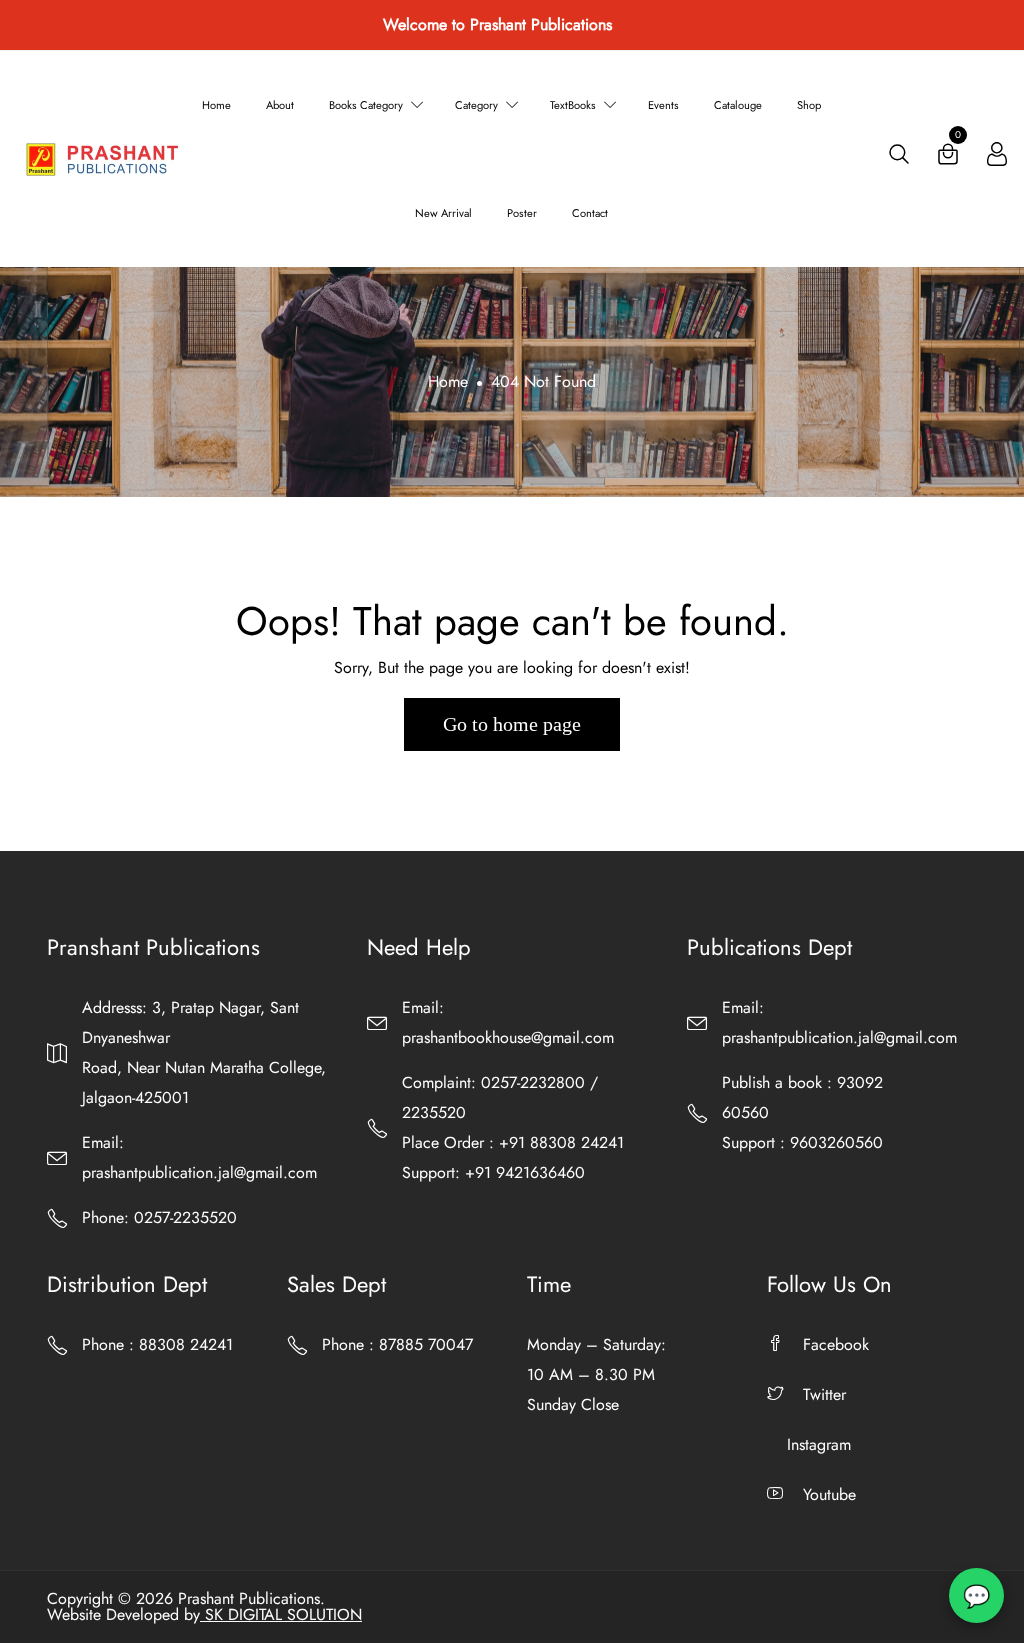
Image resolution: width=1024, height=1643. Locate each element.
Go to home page (512, 724)
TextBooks (573, 105)
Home (216, 105)
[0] (948, 158)
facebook (836, 1344)
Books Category (366, 105)
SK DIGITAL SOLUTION (281, 1614)
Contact (590, 213)
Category (476, 105)
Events (663, 105)
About (280, 105)
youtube (829, 1494)
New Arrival (443, 213)
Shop (809, 105)
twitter (824, 1394)
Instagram (819, 1444)
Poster (522, 213)
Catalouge (738, 105)
